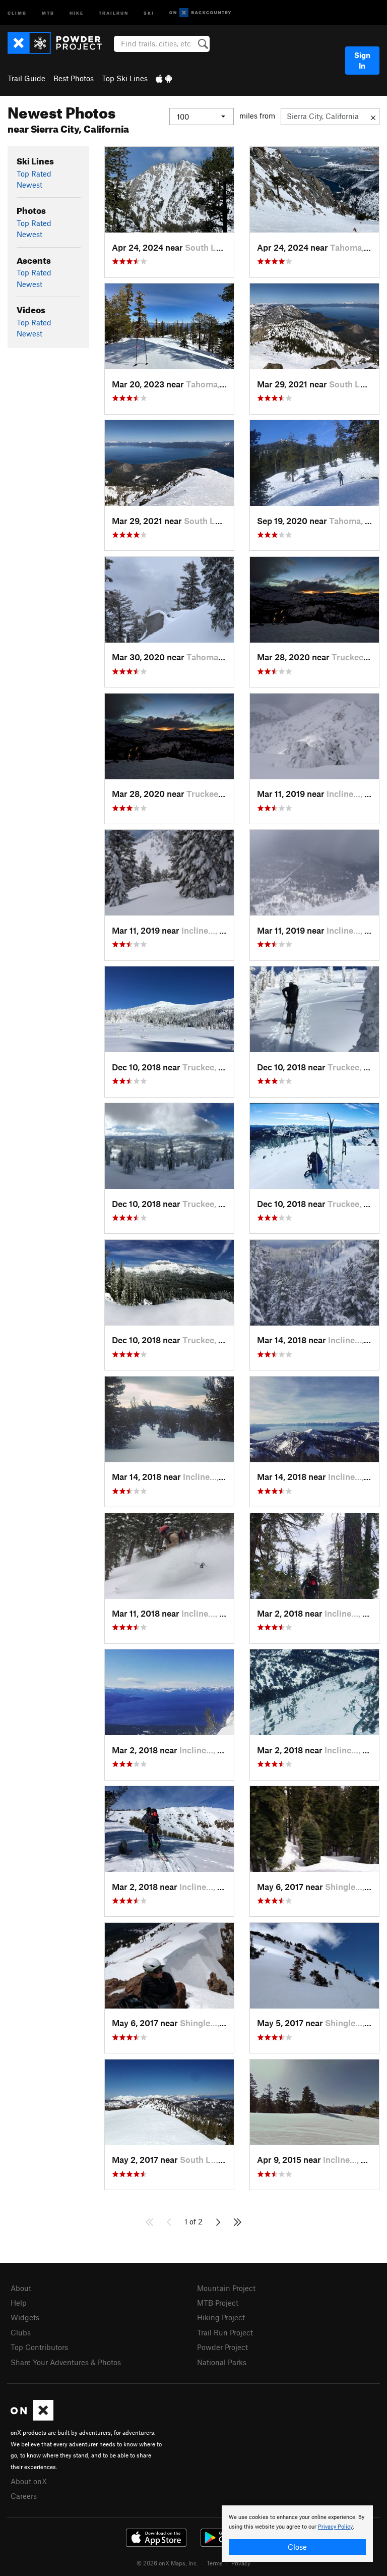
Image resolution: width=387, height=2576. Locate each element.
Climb (17, 12)
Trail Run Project (225, 2332)
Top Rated (34, 174)
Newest (29, 185)
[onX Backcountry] (200, 13)
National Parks (222, 2362)
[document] (297, 2534)
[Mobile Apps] (164, 78)
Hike (77, 12)
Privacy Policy (335, 2527)
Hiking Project (221, 2317)
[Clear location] (373, 117)
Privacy (241, 2563)
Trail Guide (26, 78)
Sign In (362, 60)
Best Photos (74, 78)
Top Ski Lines (125, 78)
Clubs (21, 2332)
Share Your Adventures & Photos (66, 2362)
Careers (24, 2496)
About (21, 2288)
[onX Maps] (32, 2418)
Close (297, 2547)
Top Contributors (39, 2347)
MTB (48, 12)
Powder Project (222, 2347)
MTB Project (218, 2303)
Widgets (25, 2317)
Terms (215, 2563)
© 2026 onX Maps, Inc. (167, 2563)
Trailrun (114, 12)
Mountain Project (226, 2288)
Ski (149, 12)
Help (19, 2303)
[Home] (60, 43)
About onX (29, 2481)
